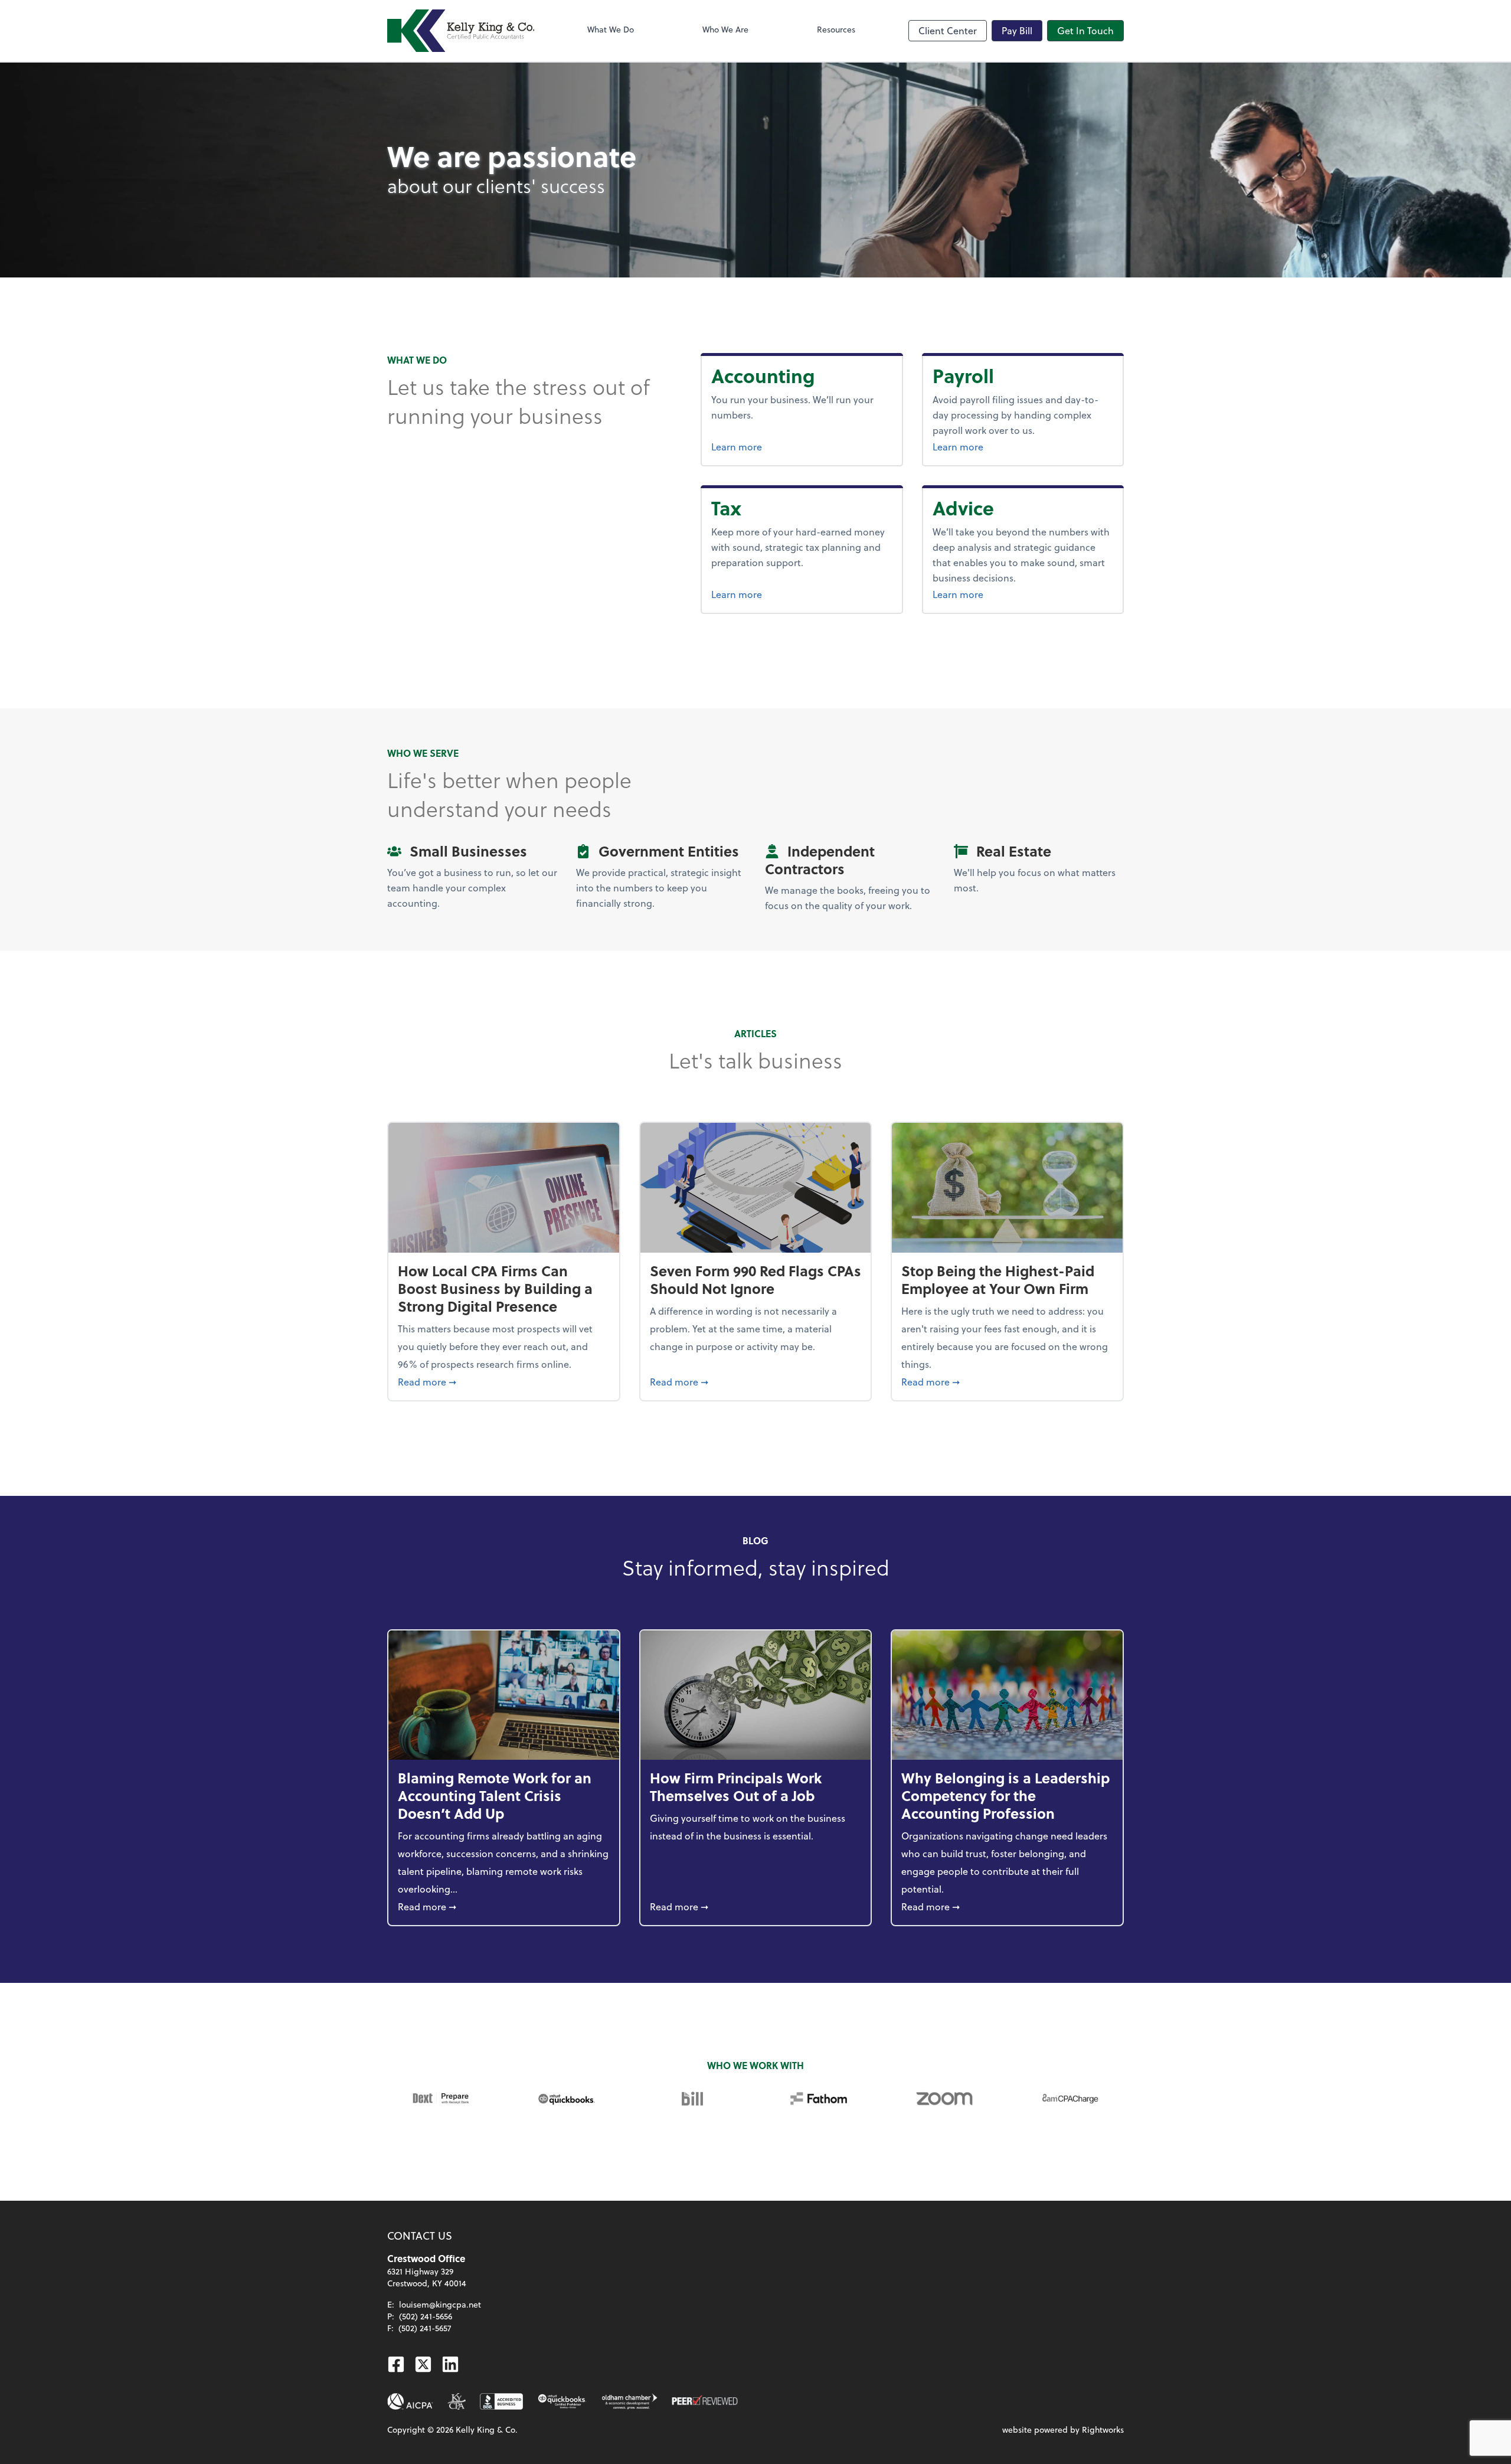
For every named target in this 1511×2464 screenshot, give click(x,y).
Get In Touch (1085, 30)
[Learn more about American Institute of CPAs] (410, 2401)
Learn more (781, 446)
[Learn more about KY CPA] (457, 2401)
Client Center (948, 30)
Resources (836, 29)
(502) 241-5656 (426, 2316)
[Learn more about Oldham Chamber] (629, 2401)
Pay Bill (1017, 30)
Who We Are (725, 29)
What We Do (611, 29)
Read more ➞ (504, 1381)
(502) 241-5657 (425, 2328)
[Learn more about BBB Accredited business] (501, 2401)
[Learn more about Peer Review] (705, 2401)
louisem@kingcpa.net (440, 2304)
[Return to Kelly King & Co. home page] (461, 31)
